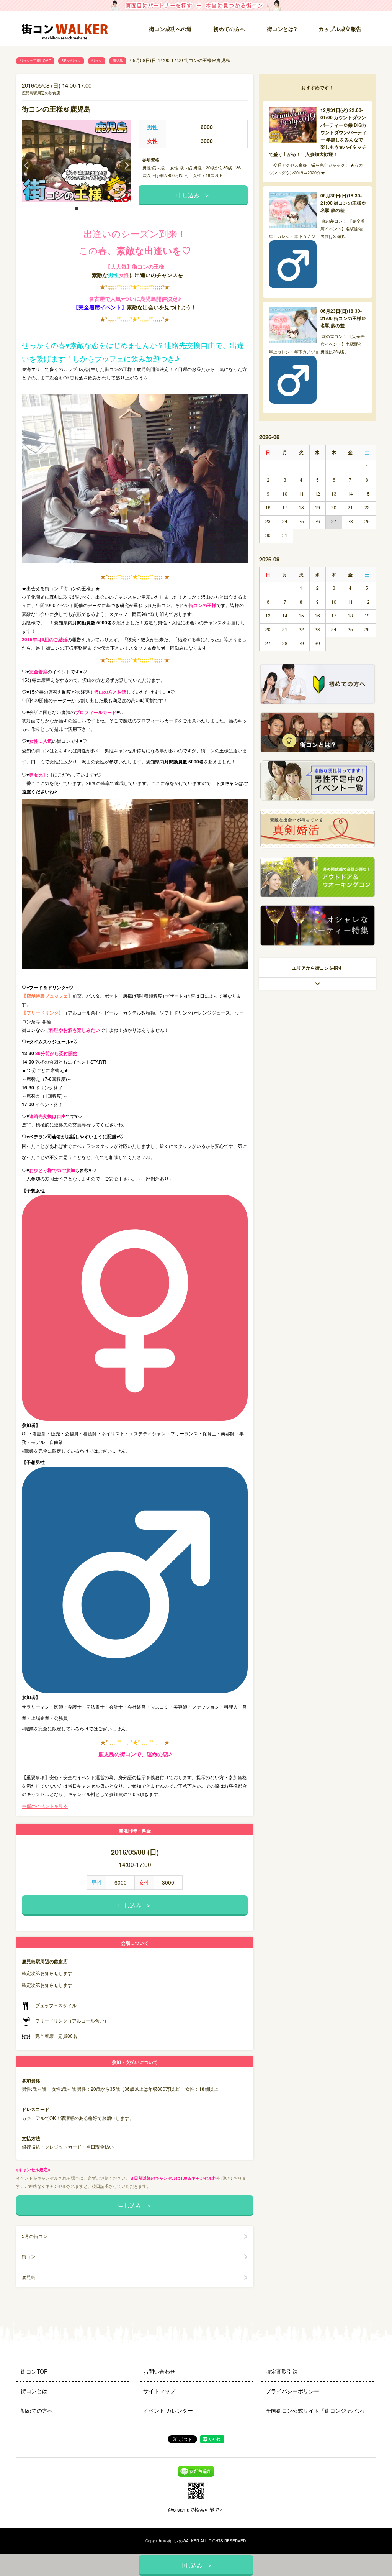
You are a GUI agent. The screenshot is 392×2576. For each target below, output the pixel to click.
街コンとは (34, 2391)
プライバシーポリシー (292, 2391)
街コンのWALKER (183, 2541)
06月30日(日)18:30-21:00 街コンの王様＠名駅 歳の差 (343, 203)
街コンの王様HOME (35, 61)
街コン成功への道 (170, 29)
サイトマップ (159, 2391)
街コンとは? (282, 29)
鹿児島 (118, 61)
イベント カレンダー (168, 2410)
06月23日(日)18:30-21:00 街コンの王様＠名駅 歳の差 (343, 318)
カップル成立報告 (340, 29)
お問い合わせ (159, 2371)
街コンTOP (34, 2371)
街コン (97, 61)
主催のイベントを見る (45, 1806)
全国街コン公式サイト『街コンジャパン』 (317, 2410)
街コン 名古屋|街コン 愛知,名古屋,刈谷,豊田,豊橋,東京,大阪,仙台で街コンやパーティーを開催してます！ (68, 29)
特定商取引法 (282, 2371)
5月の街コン (71, 61)
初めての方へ (229, 29)
